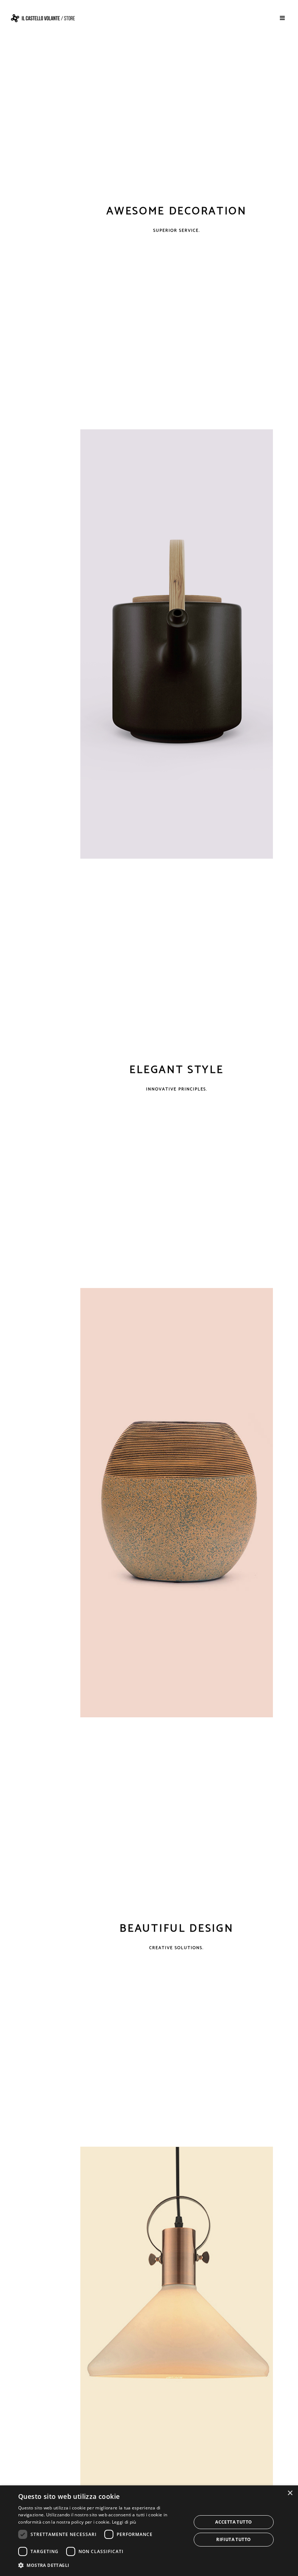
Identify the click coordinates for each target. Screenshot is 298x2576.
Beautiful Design (176, 1929)
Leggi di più (124, 2522)
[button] (102, 2565)
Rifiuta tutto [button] (233, 2539)
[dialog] (149, 2531)
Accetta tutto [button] (233, 2522)
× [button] (290, 2493)
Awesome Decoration (177, 211)
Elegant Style (176, 1070)
